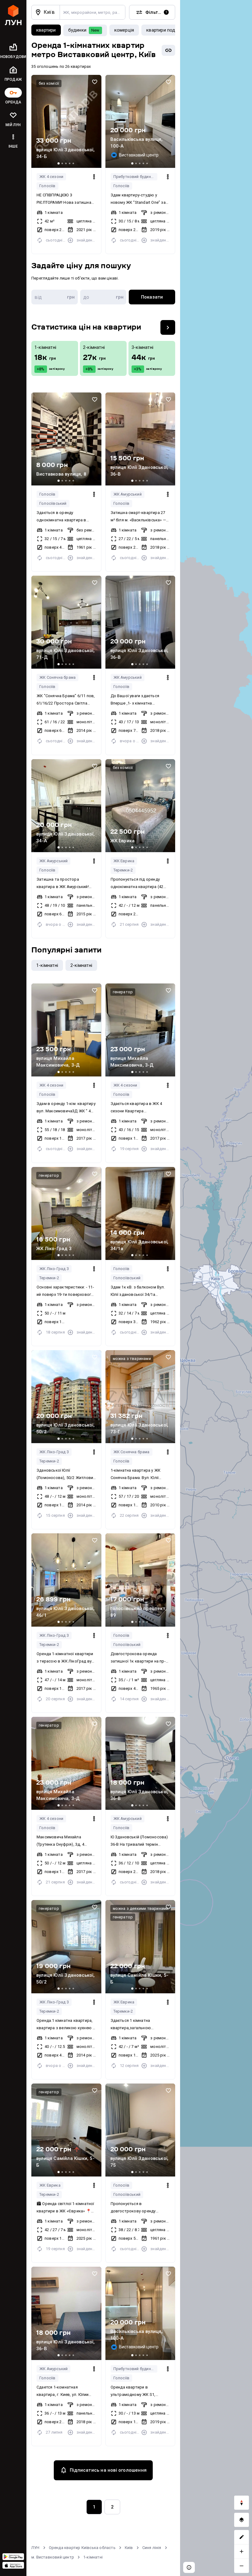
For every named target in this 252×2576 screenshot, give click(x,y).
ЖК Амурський (128, 494)
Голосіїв (47, 186)
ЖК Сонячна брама (57, 677)
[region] (216, 1288)
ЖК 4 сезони (51, 177)
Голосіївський (53, 503)
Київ (129, 2548)
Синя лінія (152, 2548)
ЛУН (35, 2548)
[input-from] (55, 297)
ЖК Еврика (124, 861)
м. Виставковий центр (53, 2557)
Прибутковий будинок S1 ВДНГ (136, 177)
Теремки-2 (123, 870)
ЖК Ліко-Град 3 (54, 1269)
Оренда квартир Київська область (82, 2548)
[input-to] (103, 297)
